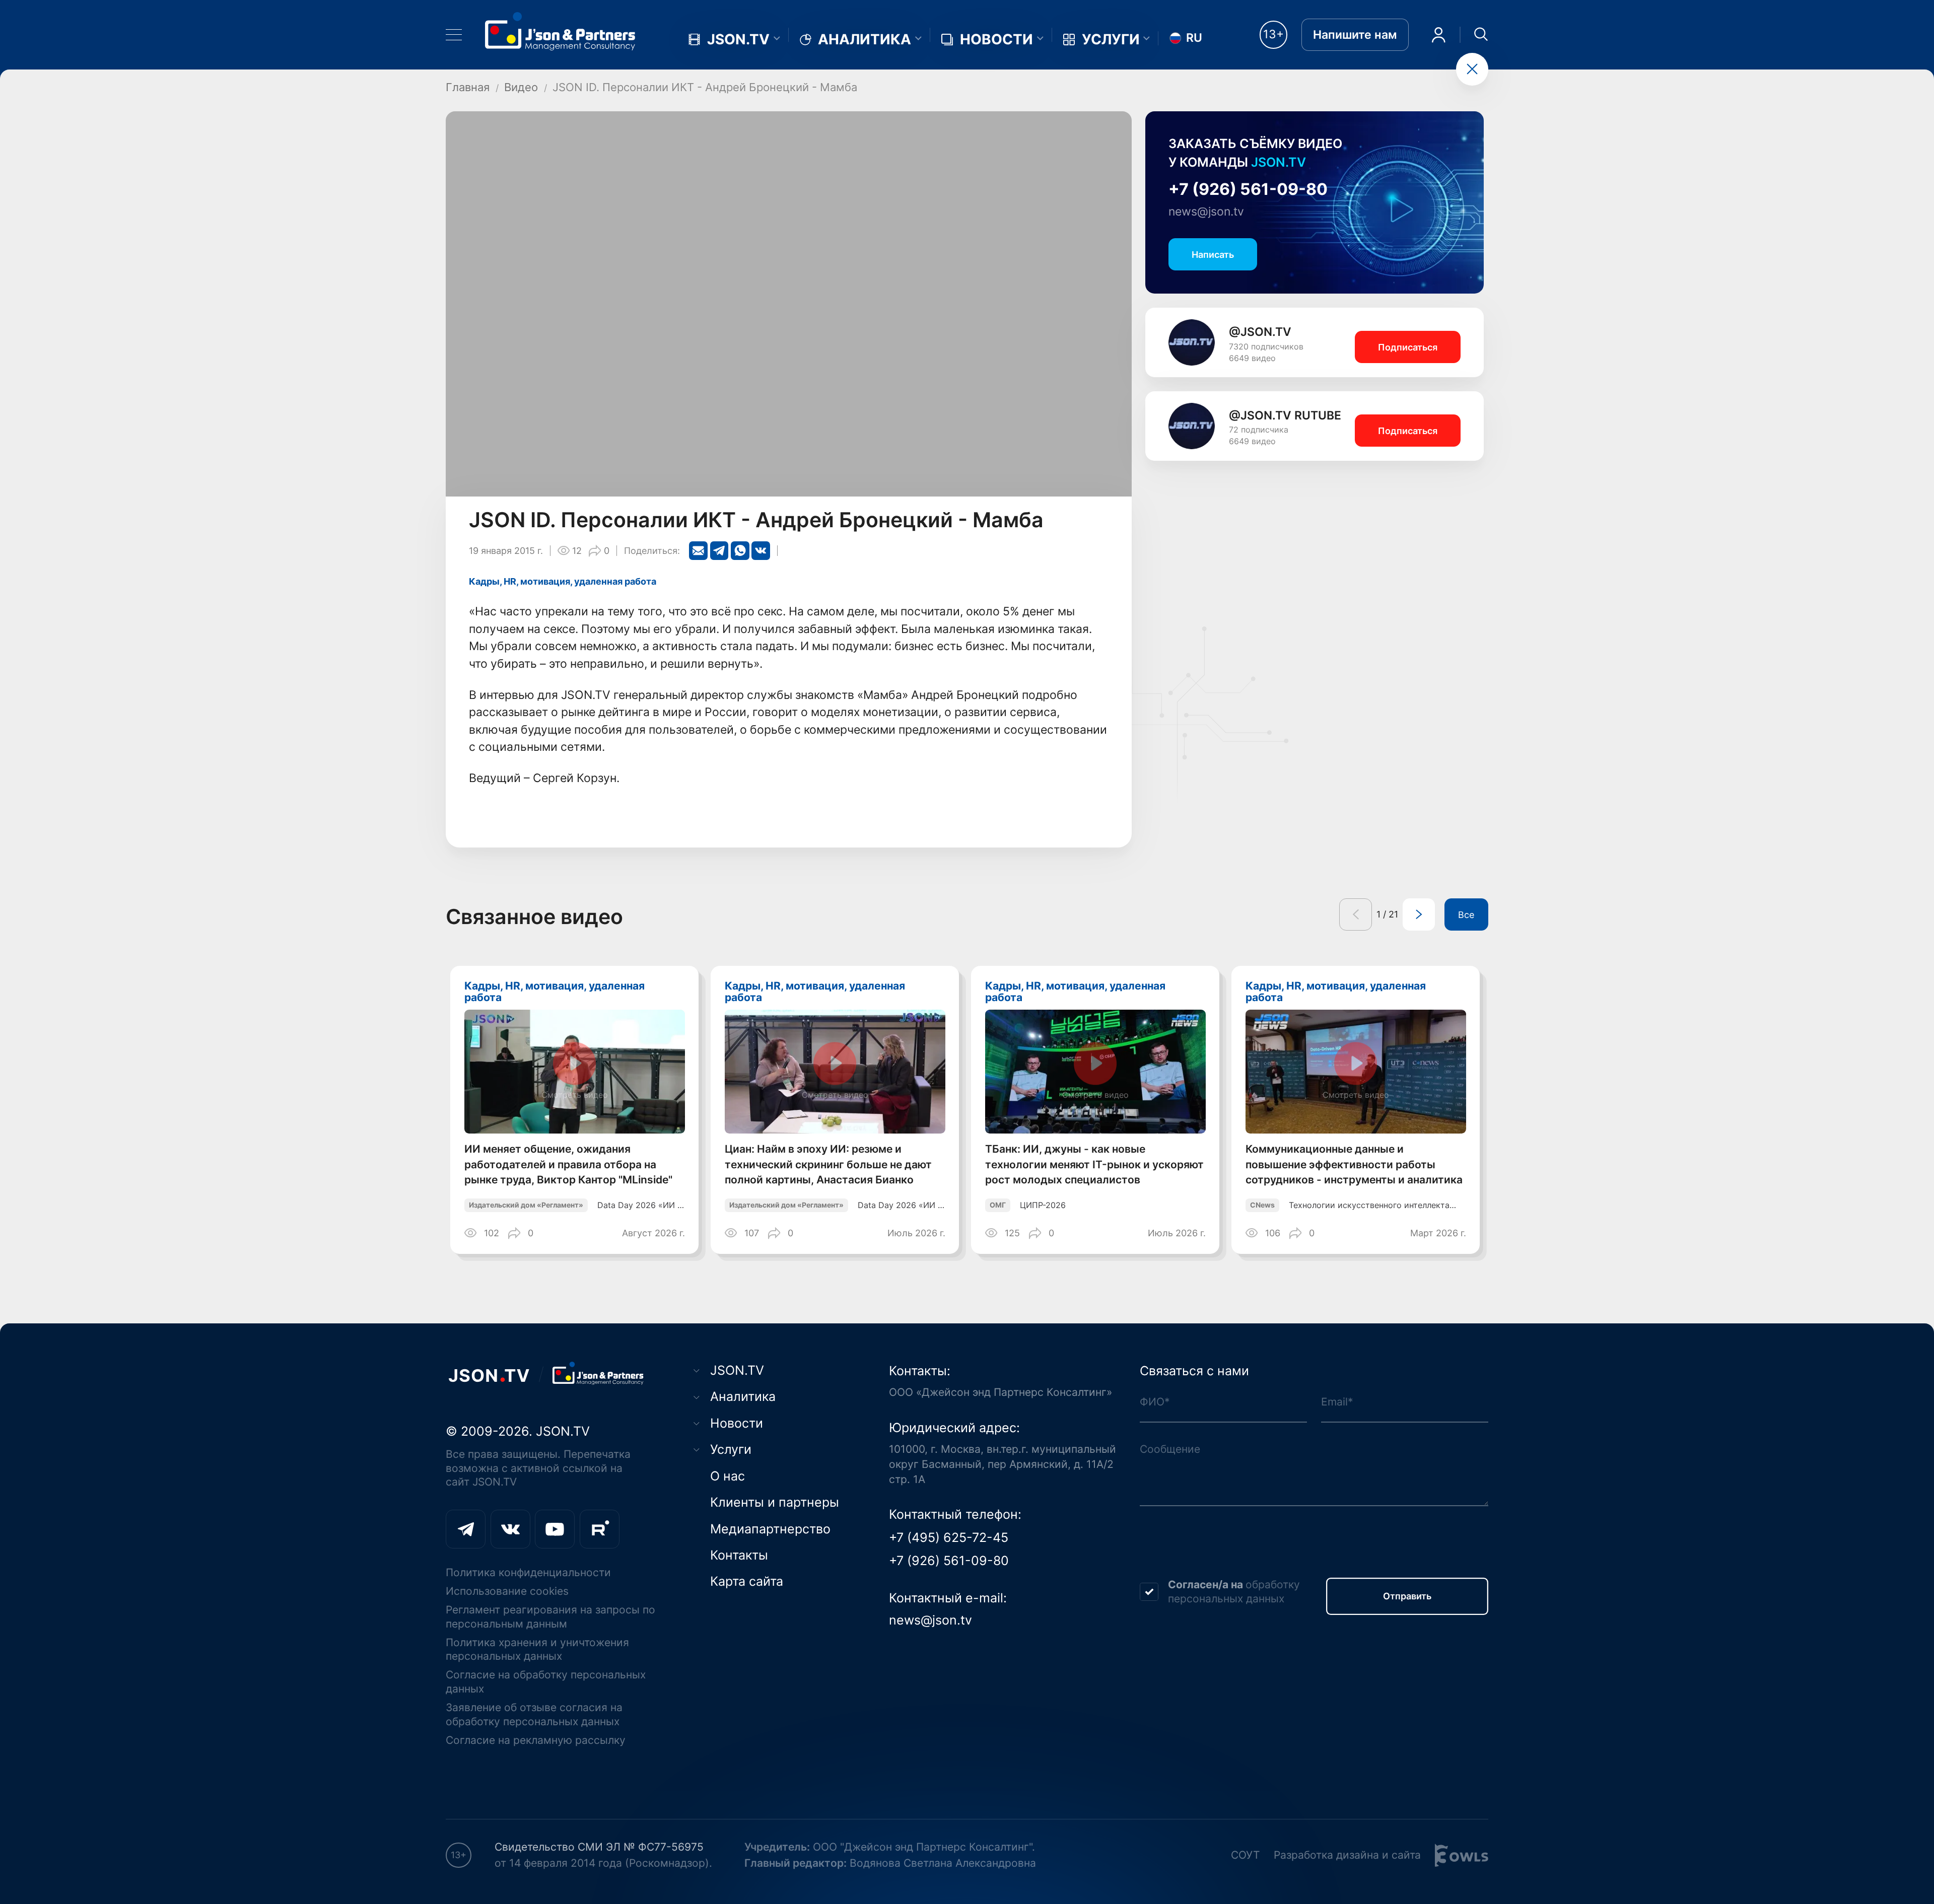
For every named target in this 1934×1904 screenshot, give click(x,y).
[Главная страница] (560, 31)
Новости (996, 39)
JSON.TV (738, 39)
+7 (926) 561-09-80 (1248, 189)
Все (1466, 914)
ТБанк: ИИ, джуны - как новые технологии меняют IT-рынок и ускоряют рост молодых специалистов (1094, 1165)
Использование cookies (507, 1591)
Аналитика (865, 39)
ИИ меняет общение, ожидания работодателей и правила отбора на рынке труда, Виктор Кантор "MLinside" (568, 1165)
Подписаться (1408, 347)
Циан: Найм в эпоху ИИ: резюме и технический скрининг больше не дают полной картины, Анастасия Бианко (828, 1165)
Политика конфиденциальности (528, 1572)
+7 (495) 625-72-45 (949, 1537)
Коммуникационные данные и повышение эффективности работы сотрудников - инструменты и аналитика (1354, 1165)
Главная (468, 87)
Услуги (1111, 39)
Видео (521, 87)
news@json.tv (1206, 211)
